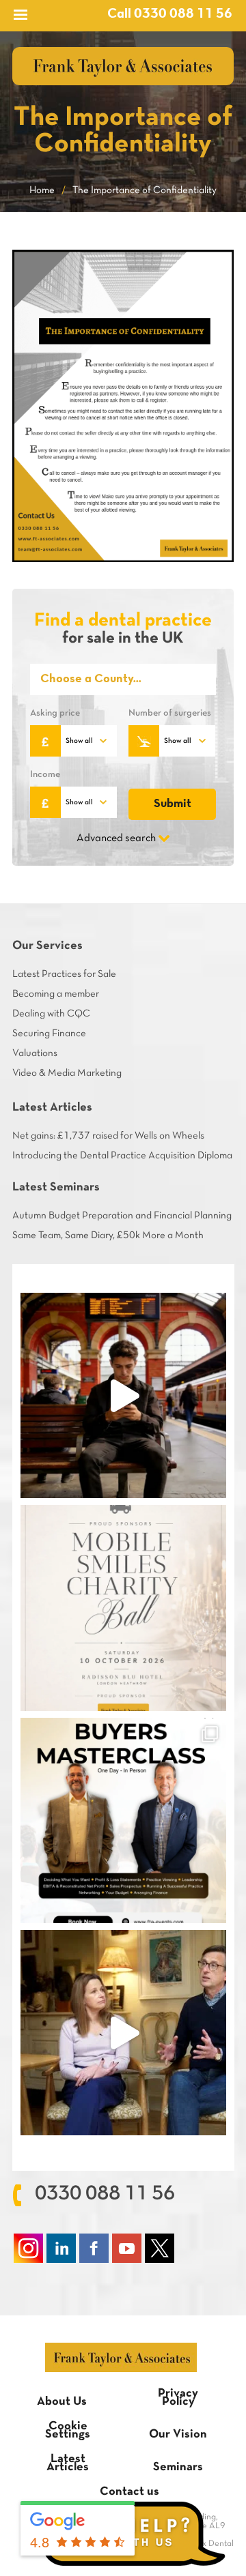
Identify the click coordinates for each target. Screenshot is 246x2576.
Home (42, 190)
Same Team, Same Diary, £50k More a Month (108, 1235)
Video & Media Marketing (67, 1073)
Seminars (178, 2467)
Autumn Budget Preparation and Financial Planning (122, 1216)
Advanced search (116, 838)
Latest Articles (68, 2463)
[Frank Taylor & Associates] (123, 66)
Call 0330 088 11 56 (170, 14)
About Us (62, 2402)
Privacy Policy (178, 2398)
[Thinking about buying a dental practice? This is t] (123, 1820)
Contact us (129, 2492)
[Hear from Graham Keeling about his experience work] (123, 2033)
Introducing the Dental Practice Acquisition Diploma (122, 1156)
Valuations (35, 1053)
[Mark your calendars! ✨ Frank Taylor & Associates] (123, 1608)
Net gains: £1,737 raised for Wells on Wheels (108, 1136)
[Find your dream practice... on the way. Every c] (123, 1395)
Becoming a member (56, 994)
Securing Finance (49, 1034)
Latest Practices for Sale (64, 974)
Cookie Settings (68, 2430)
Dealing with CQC (51, 1014)
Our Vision (178, 2434)
